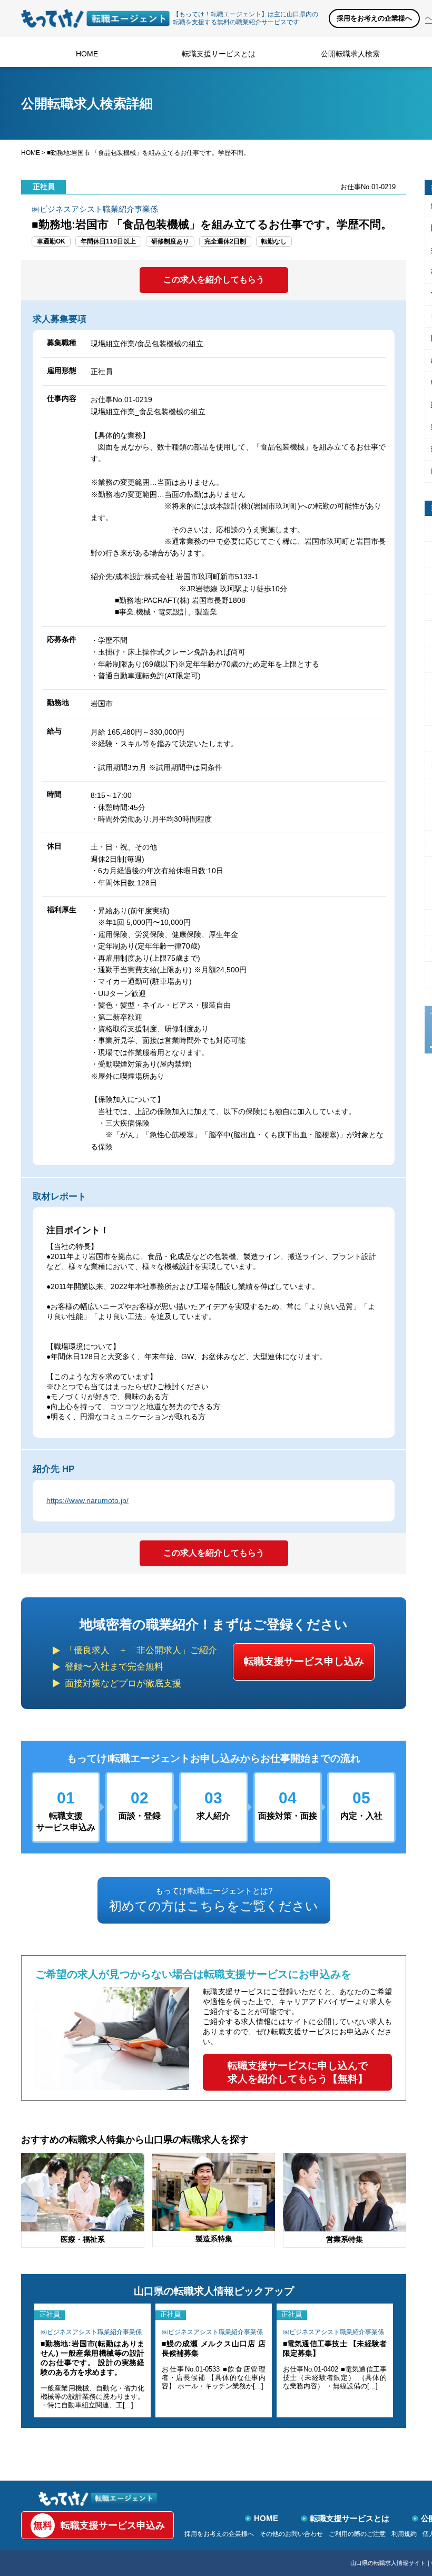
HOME (87, 54)
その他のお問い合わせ (291, 2534)
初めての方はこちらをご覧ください (214, 1900)
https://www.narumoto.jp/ (87, 1500)
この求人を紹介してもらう (214, 280)
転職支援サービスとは (219, 54)
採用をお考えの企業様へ (374, 18)
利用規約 (404, 2534)
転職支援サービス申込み (99, 2525)
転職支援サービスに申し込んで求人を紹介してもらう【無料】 (298, 2072)
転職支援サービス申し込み (304, 1661)
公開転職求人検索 (350, 54)
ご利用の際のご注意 (357, 2534)
